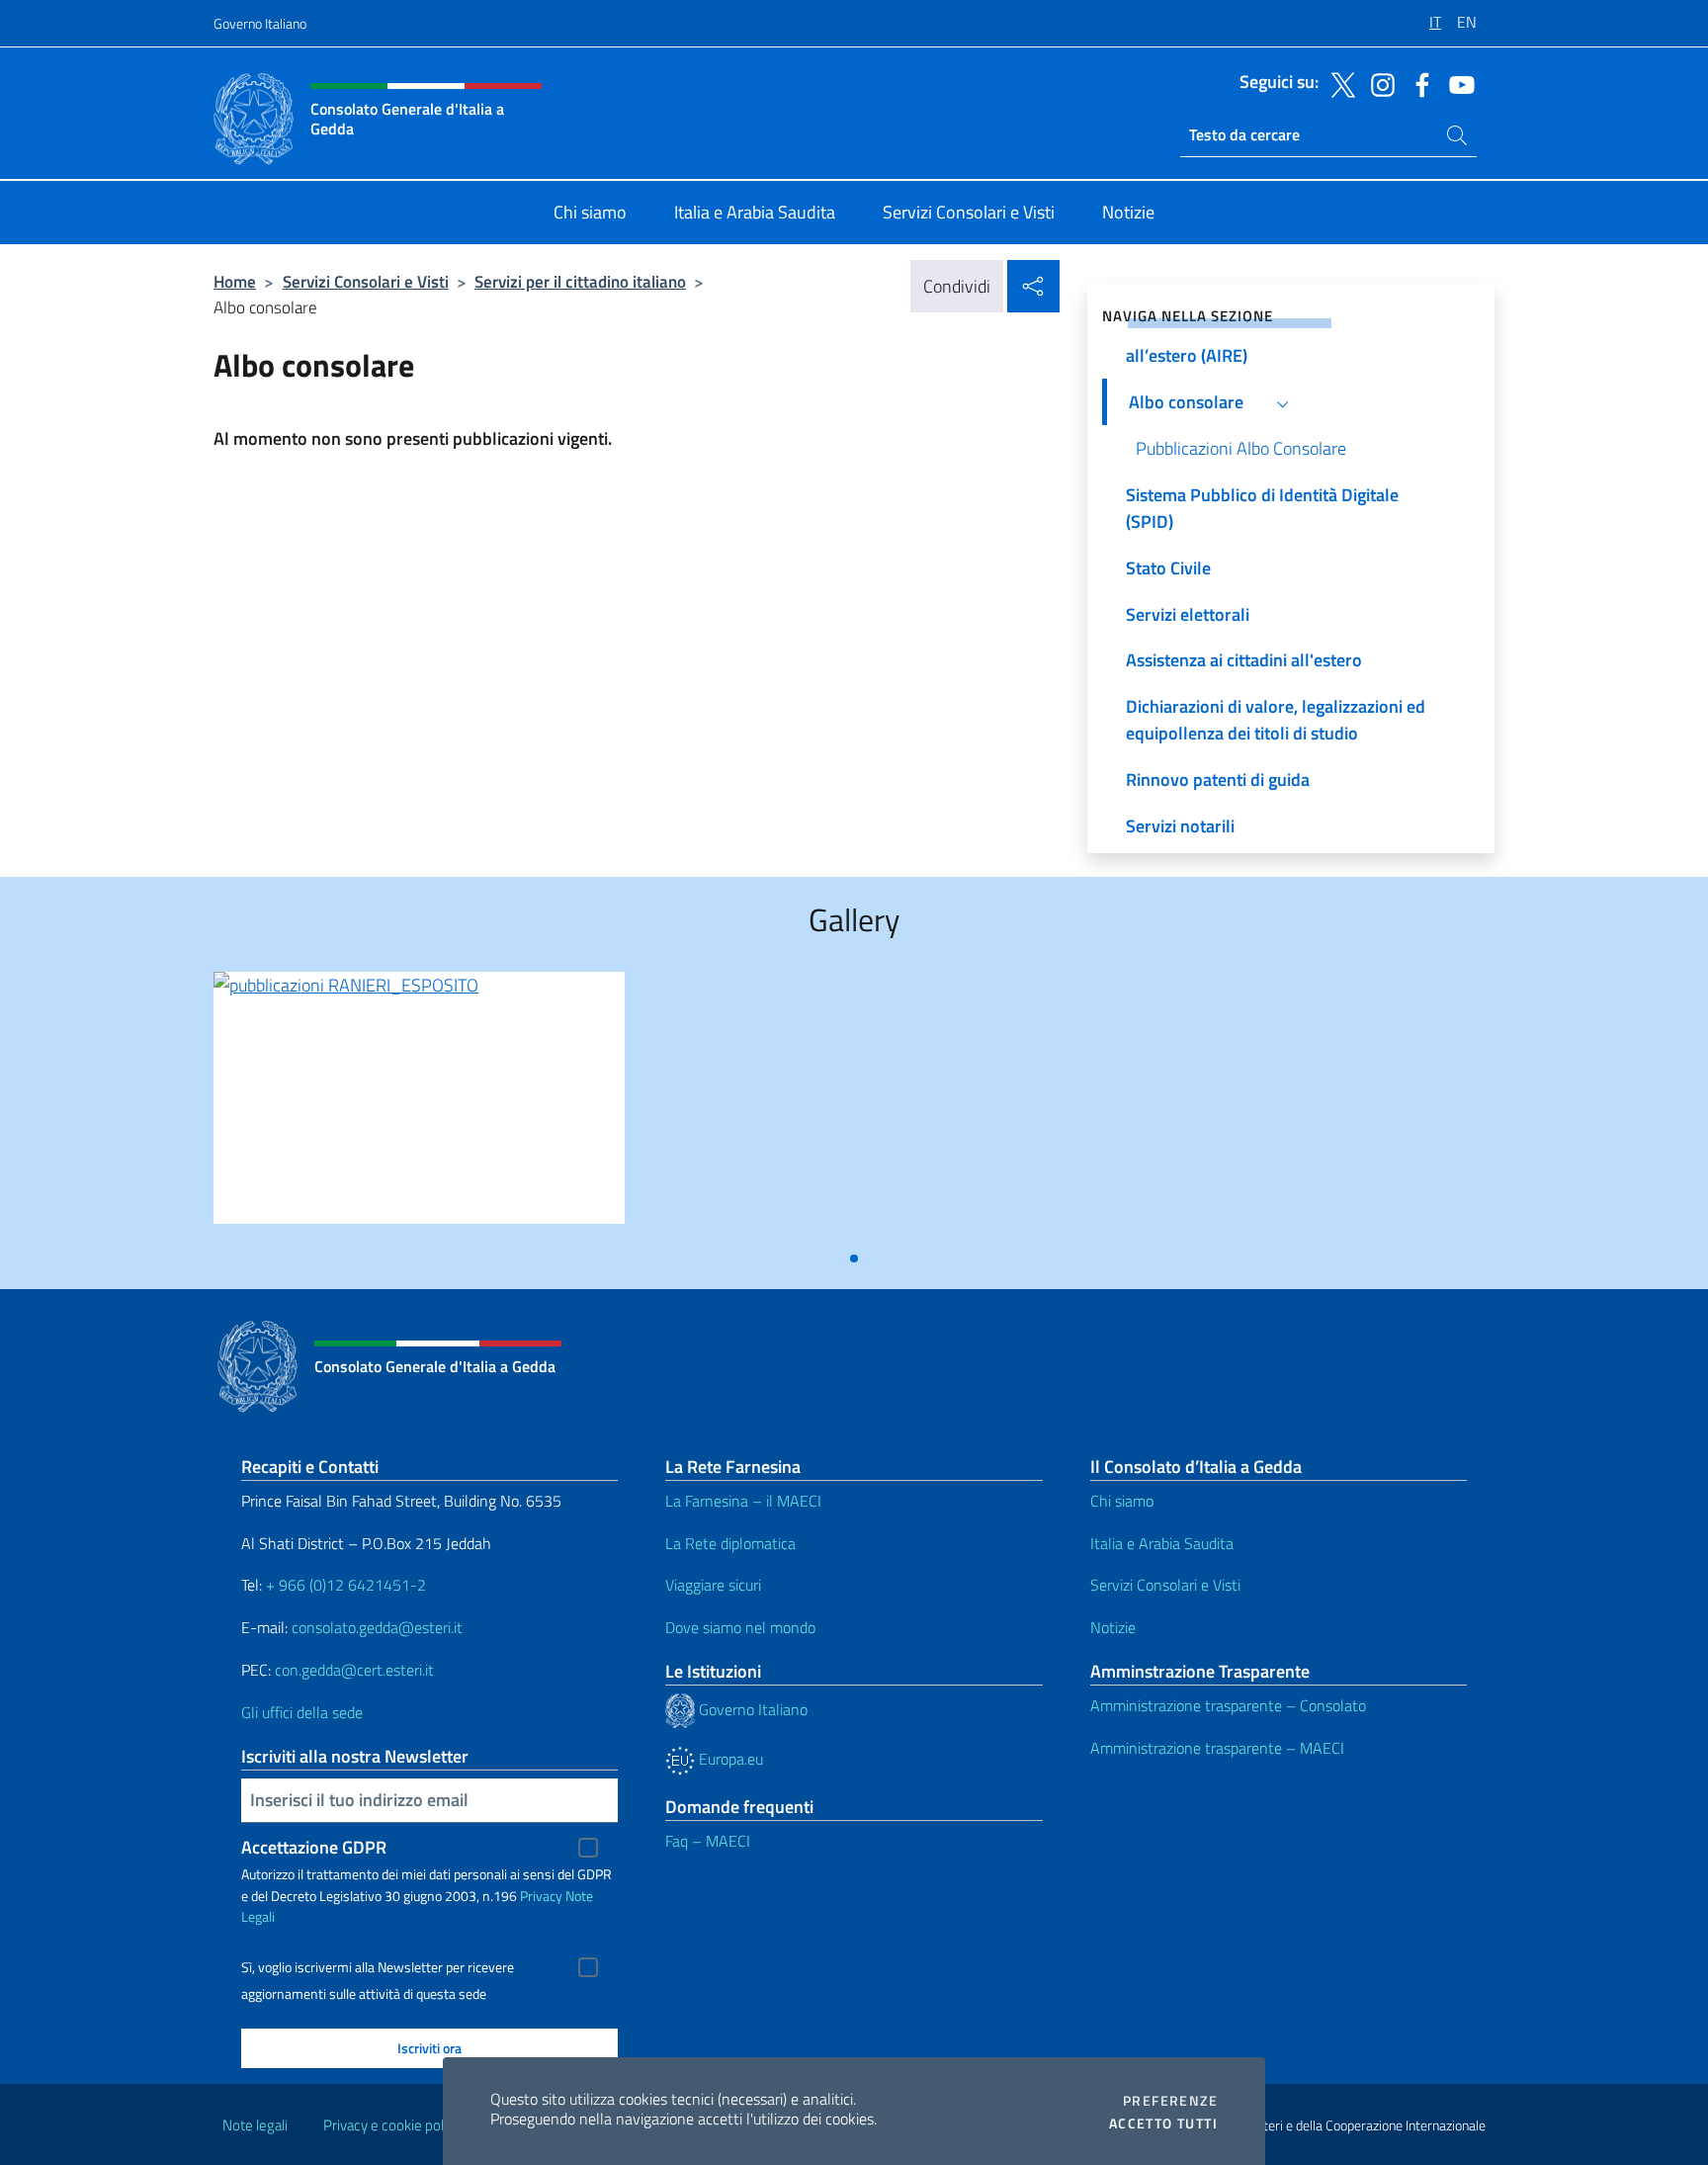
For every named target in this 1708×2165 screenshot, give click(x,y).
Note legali (255, 2125)
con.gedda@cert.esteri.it (354, 1670)
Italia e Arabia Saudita (1162, 1543)
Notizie (1113, 1627)
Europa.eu (729, 1759)
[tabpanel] (419, 1106)
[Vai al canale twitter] (1338, 83)
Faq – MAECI (708, 1841)
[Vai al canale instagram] (1378, 83)
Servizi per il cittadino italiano (580, 281)
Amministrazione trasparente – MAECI (1217, 1748)
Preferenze (1170, 2101)
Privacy (541, 1896)
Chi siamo (1122, 1501)
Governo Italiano (260, 23)
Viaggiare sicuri (713, 1585)
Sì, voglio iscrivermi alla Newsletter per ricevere (378, 1967)
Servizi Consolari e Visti (366, 281)
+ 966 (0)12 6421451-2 (346, 1585)
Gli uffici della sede (302, 1712)
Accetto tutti (1163, 2123)
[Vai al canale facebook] (1417, 83)
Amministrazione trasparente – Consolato (1228, 1705)
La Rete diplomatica (730, 1543)
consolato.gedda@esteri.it (377, 1627)
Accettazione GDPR (314, 1847)
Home (235, 281)
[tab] (854, 1258)
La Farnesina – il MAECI (743, 1501)
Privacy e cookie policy (392, 2125)
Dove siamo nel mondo (740, 1627)
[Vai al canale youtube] (1457, 83)
